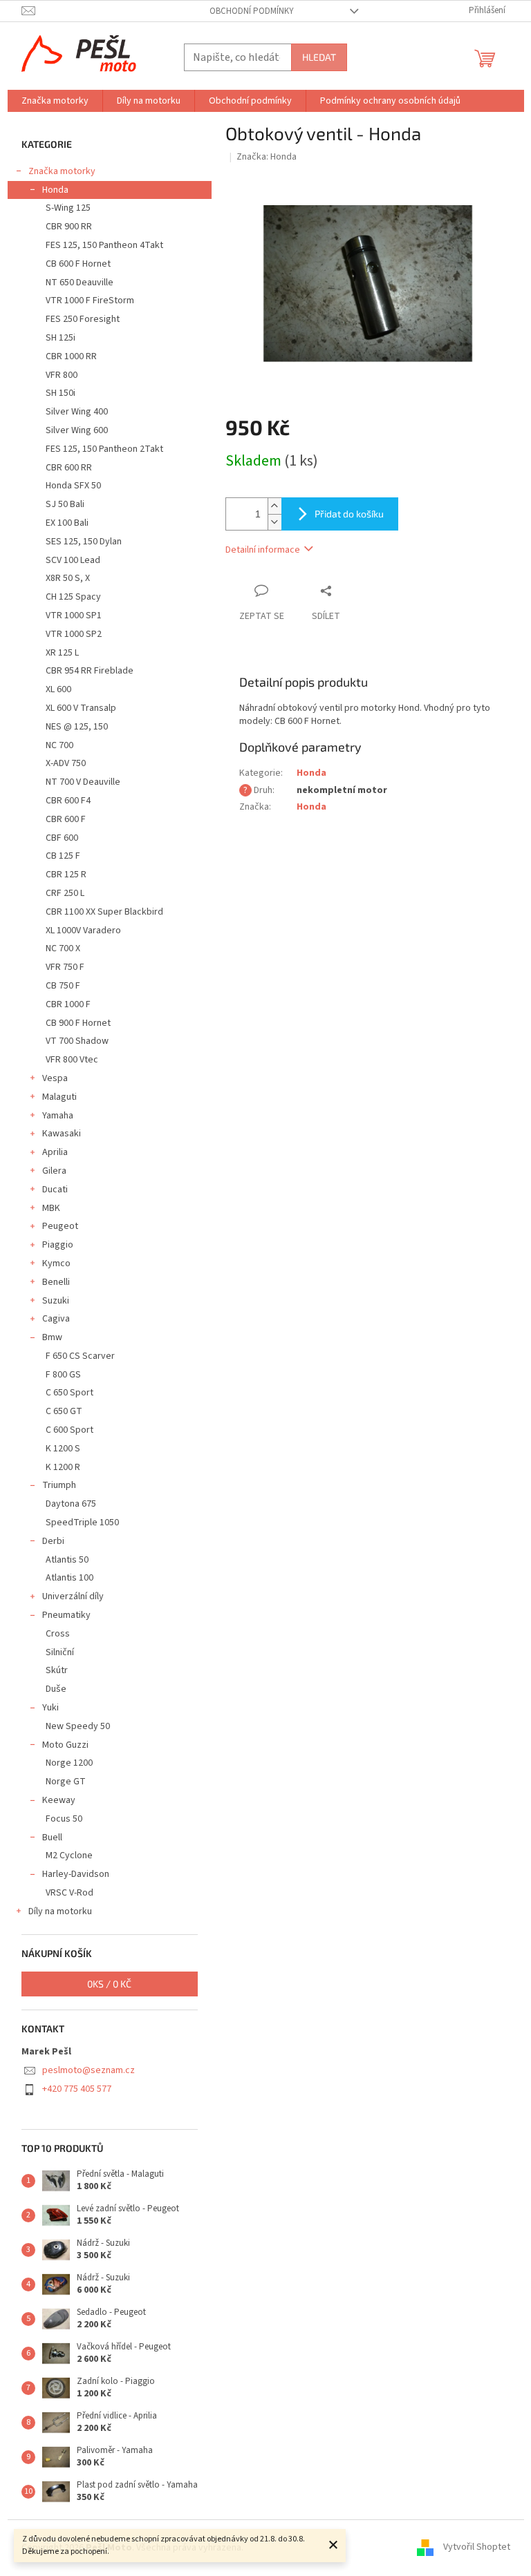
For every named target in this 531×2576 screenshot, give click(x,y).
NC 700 (59, 745)
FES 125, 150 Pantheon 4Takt (104, 245)
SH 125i (60, 338)
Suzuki (56, 1301)
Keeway (59, 1800)
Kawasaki (62, 1134)
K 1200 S (63, 1449)
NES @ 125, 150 (77, 727)
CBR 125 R (66, 875)
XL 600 (58, 689)
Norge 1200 (69, 1763)
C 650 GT (64, 1411)
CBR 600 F (66, 819)
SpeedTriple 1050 (82, 1523)
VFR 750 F (65, 967)
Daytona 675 (71, 1504)
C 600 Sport (69, 1430)
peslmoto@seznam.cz (88, 2070)
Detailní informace (263, 550)
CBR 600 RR (69, 468)
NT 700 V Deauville (83, 782)
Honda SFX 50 (73, 486)
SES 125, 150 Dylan (84, 542)
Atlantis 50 (67, 1560)
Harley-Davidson (76, 1874)
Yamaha (58, 1116)
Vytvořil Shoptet (477, 2548)
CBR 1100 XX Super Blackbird (104, 912)
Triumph (59, 1485)
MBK (51, 1208)
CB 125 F (63, 856)
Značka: (267, 157)
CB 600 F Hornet (78, 264)
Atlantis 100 (69, 1578)
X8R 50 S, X (68, 578)
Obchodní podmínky (252, 11)
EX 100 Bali (67, 523)
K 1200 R (63, 1467)
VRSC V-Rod (69, 1893)
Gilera (54, 1171)
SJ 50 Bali (65, 504)
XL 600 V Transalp (81, 708)
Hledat (319, 57)
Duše (56, 1689)
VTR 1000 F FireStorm (90, 300)
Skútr (57, 1670)
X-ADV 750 (66, 763)
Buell (52, 1838)
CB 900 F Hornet (78, 1023)
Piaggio (58, 1245)
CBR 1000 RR (71, 356)
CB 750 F (63, 986)
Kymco (56, 1263)
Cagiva (56, 1319)
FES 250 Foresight (83, 319)
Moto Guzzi (65, 1745)
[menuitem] (55, 101)
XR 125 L (62, 653)
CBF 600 (62, 838)
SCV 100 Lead (73, 560)
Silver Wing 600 (77, 430)
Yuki (50, 1708)
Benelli (56, 1282)
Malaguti (59, 1097)
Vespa (55, 1078)
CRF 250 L (65, 893)
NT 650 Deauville (80, 283)
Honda (55, 190)
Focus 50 (64, 1819)
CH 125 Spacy (73, 597)
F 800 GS (63, 1375)
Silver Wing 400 (77, 412)
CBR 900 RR (69, 227)
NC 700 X (63, 948)
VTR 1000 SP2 (74, 634)
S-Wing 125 (68, 208)
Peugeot (60, 1226)
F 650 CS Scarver (80, 1356)
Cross (58, 1634)
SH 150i (60, 393)
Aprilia (55, 1152)
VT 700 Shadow (77, 1041)
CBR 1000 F (68, 1004)
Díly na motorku (60, 1911)
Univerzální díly (73, 1596)
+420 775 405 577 (77, 2089)
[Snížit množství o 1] (274, 522)
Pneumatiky (66, 1615)
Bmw (52, 1337)
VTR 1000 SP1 (74, 616)
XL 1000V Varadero (83, 931)
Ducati (55, 1190)
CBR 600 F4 (68, 801)
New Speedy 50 (78, 1726)
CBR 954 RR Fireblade (90, 671)
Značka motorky (62, 171)
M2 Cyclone (69, 1855)
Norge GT (66, 1782)
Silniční (60, 1652)
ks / (109, 1984)
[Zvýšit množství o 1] (274, 506)
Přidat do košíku (349, 514)
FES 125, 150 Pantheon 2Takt (104, 449)
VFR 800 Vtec (72, 1060)
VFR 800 (62, 375)
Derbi (53, 1541)
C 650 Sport (69, 1393)
